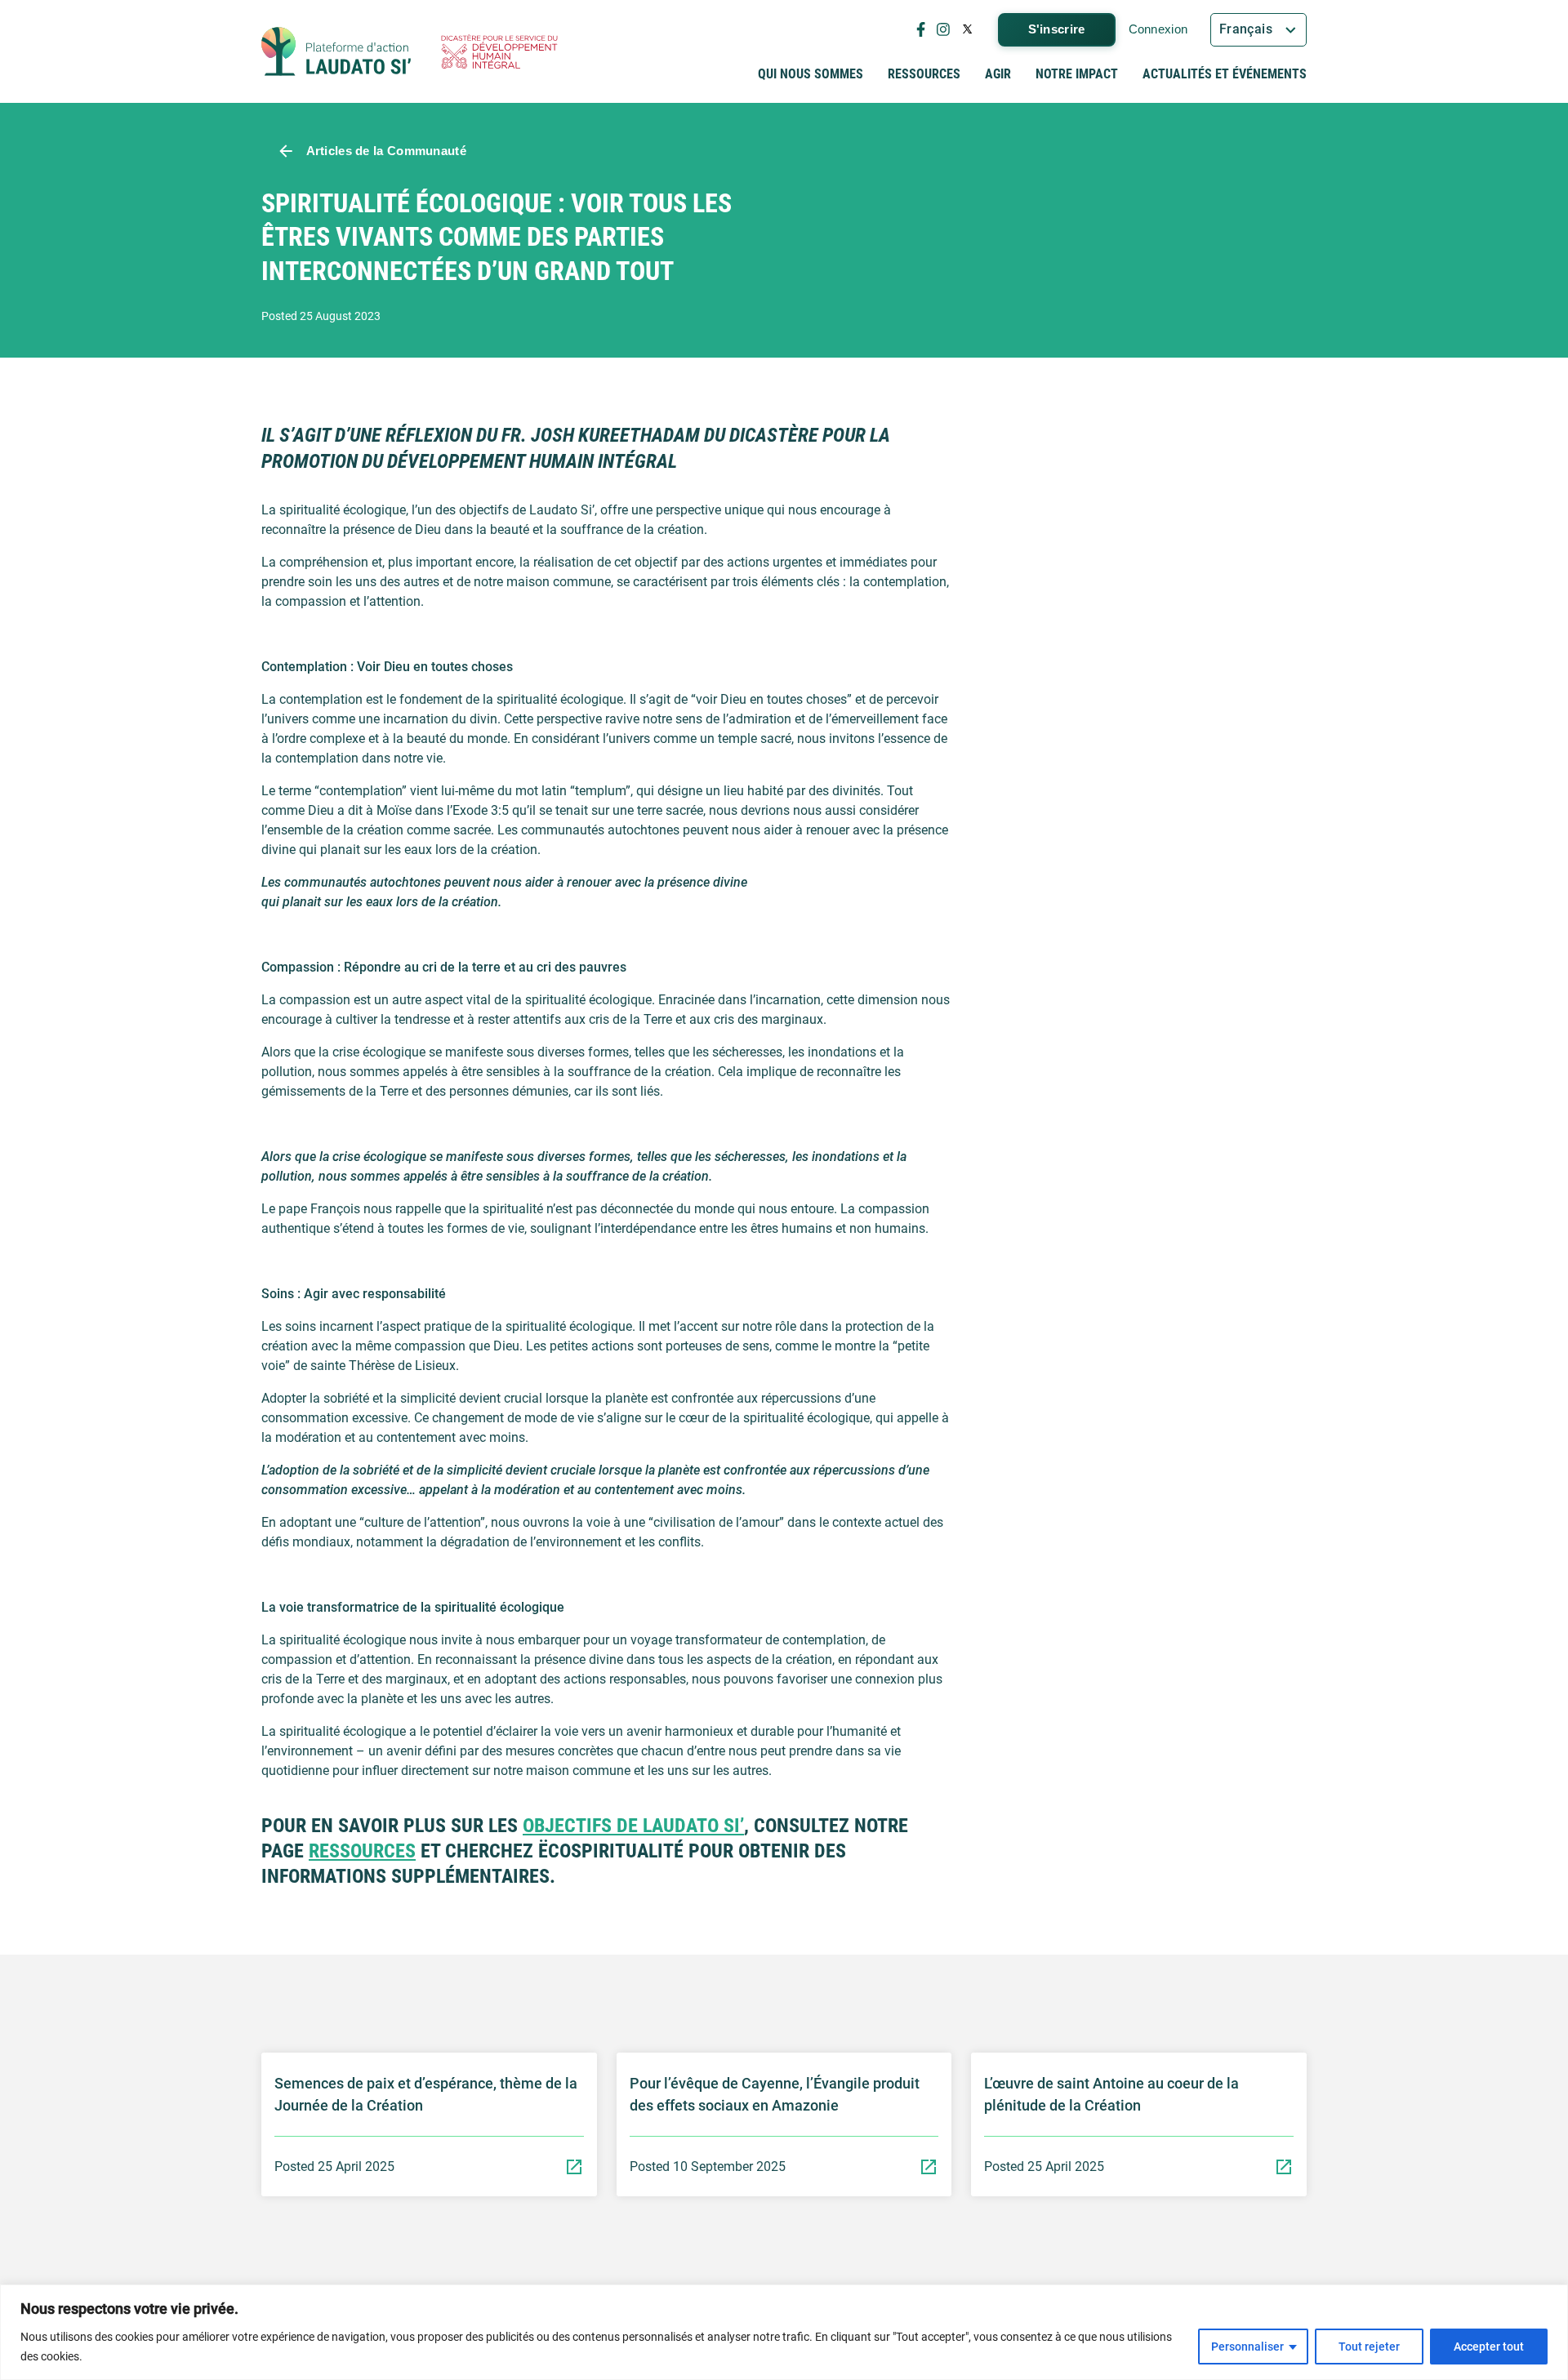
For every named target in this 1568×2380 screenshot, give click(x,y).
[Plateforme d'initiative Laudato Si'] (336, 51)
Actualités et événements (1225, 74)
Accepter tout (1489, 2347)
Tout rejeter (1369, 2347)
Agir (998, 74)
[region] (784, 2332)
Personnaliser (1247, 2347)
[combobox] (1258, 30)
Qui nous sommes (811, 74)
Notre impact (1077, 74)
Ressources (924, 74)
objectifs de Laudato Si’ (633, 1826)
